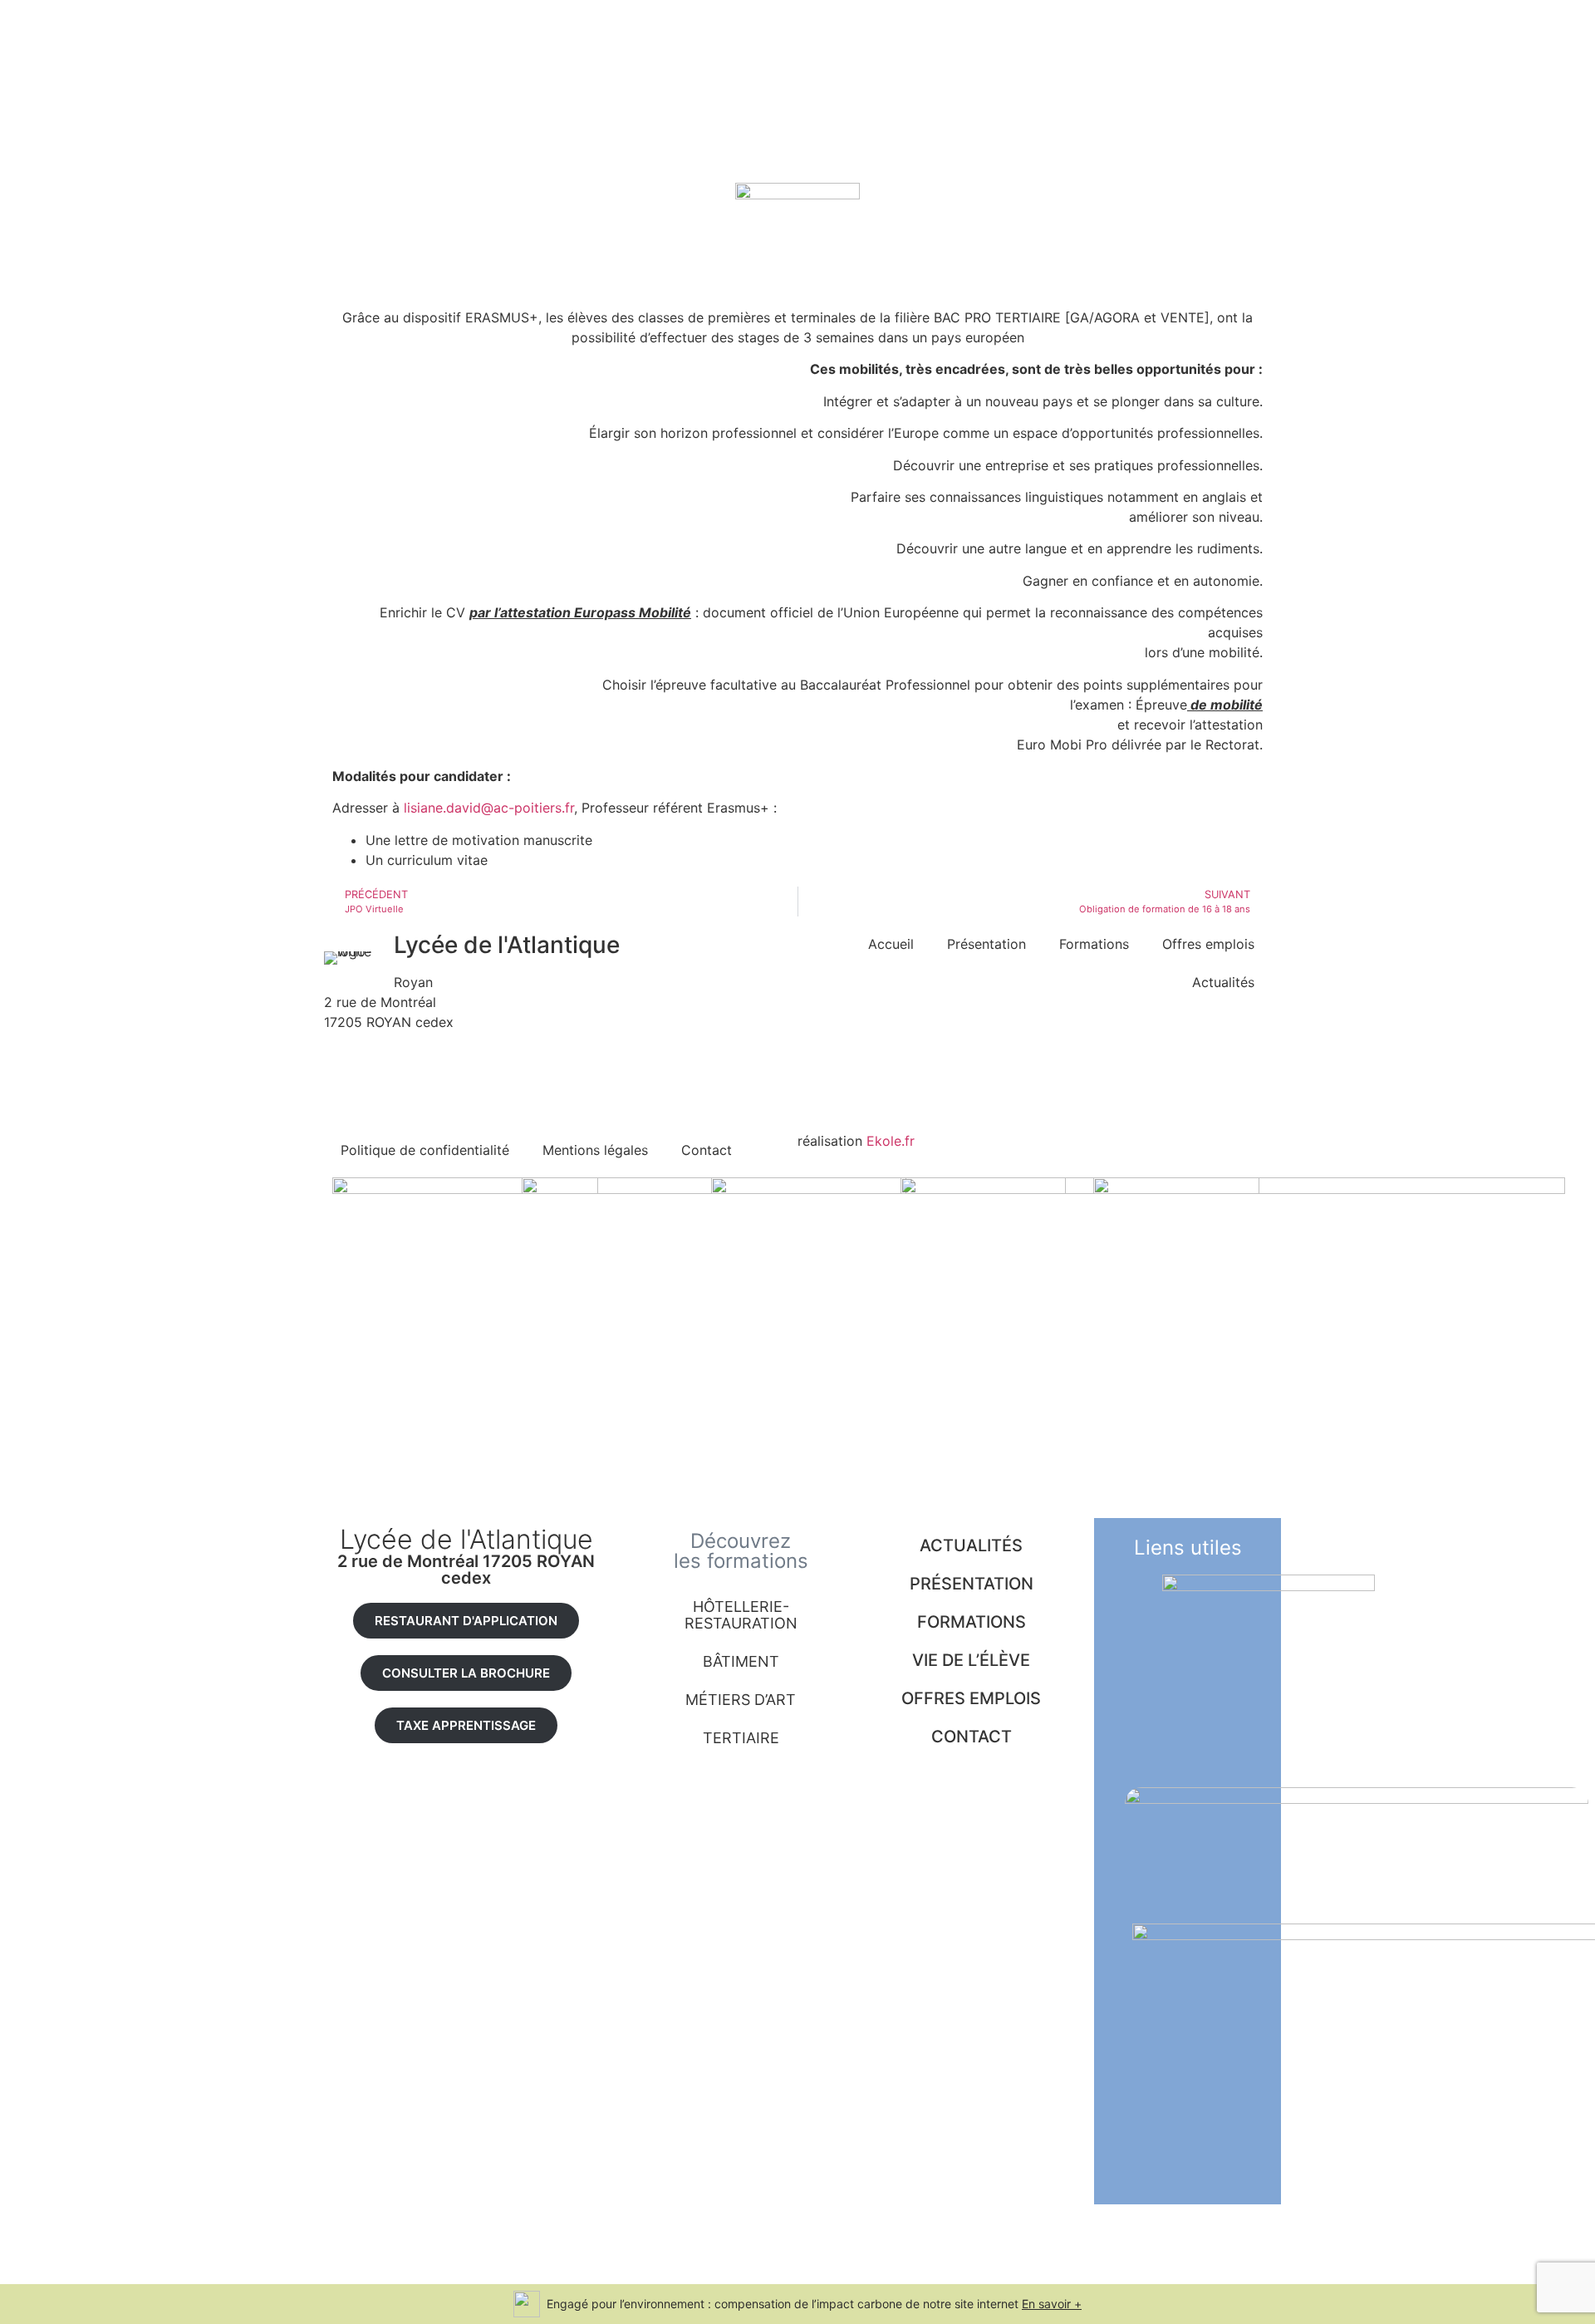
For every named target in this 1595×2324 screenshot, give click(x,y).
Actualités (1223, 982)
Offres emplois (1208, 944)
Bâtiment (741, 1661)
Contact (707, 1150)
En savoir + (1052, 2304)
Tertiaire (741, 1738)
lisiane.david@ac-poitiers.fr (489, 808)
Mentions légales (595, 1150)
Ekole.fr (891, 1141)
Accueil (891, 944)
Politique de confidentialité (425, 1150)
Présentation (986, 944)
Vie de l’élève (971, 1660)
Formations (1094, 944)
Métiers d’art (741, 1700)
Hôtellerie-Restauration (741, 1615)
